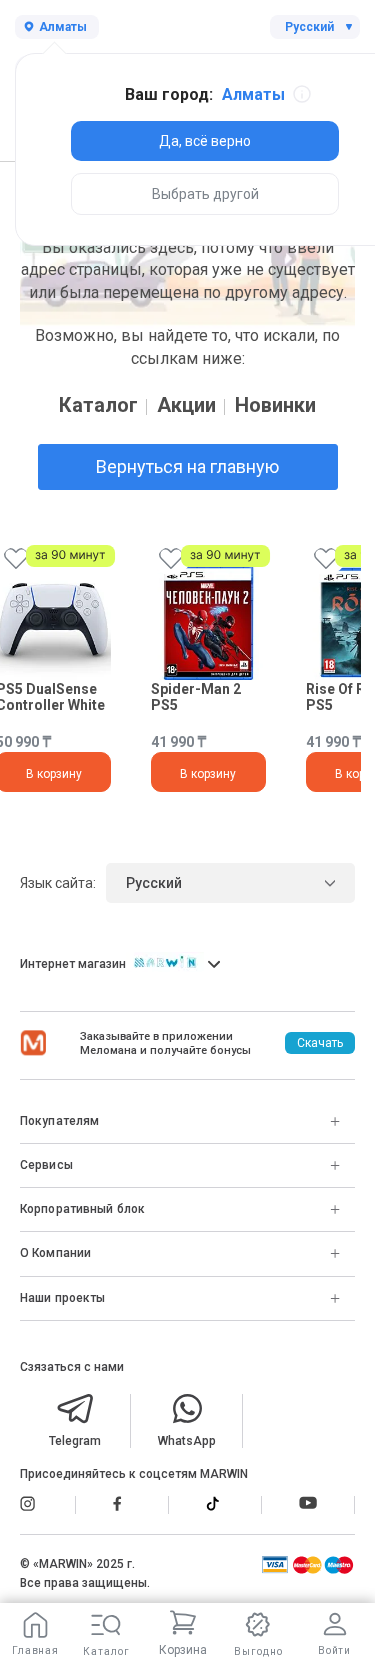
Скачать (320, 1043)
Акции (186, 405)
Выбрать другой (205, 194)
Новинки (275, 405)
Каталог (98, 405)
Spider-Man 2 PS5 (196, 696)
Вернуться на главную (187, 466)
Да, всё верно (205, 141)
